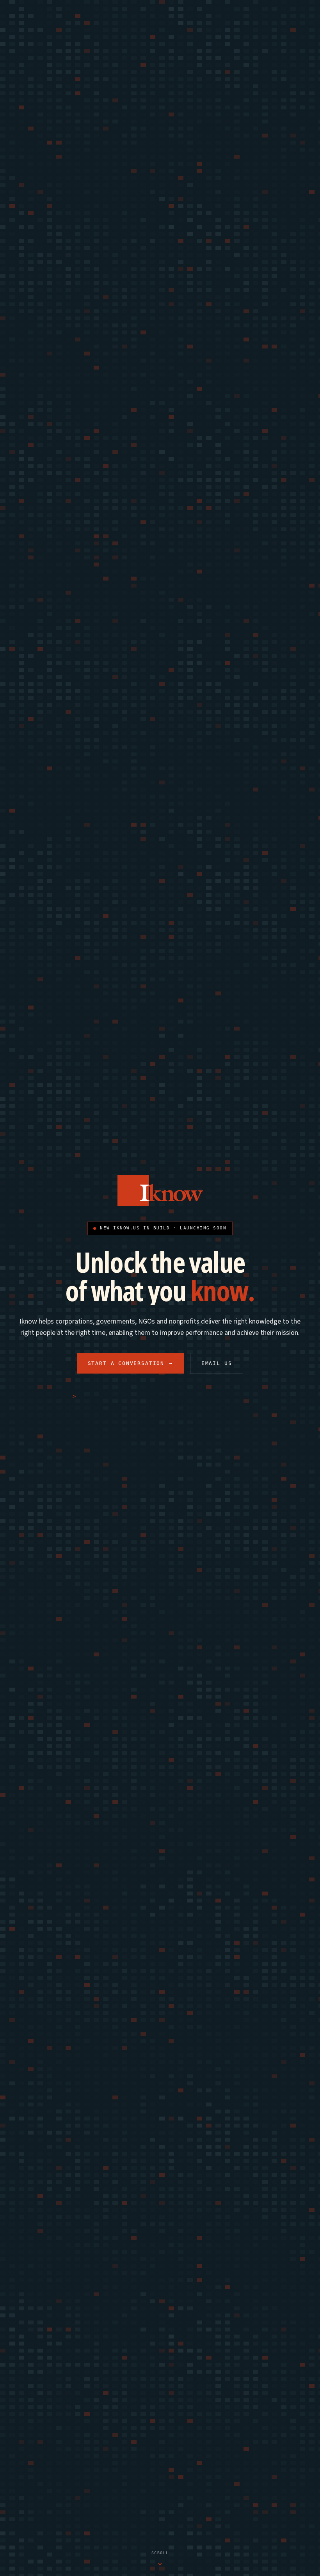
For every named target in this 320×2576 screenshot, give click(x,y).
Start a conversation (130, 1363)
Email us (217, 1363)
